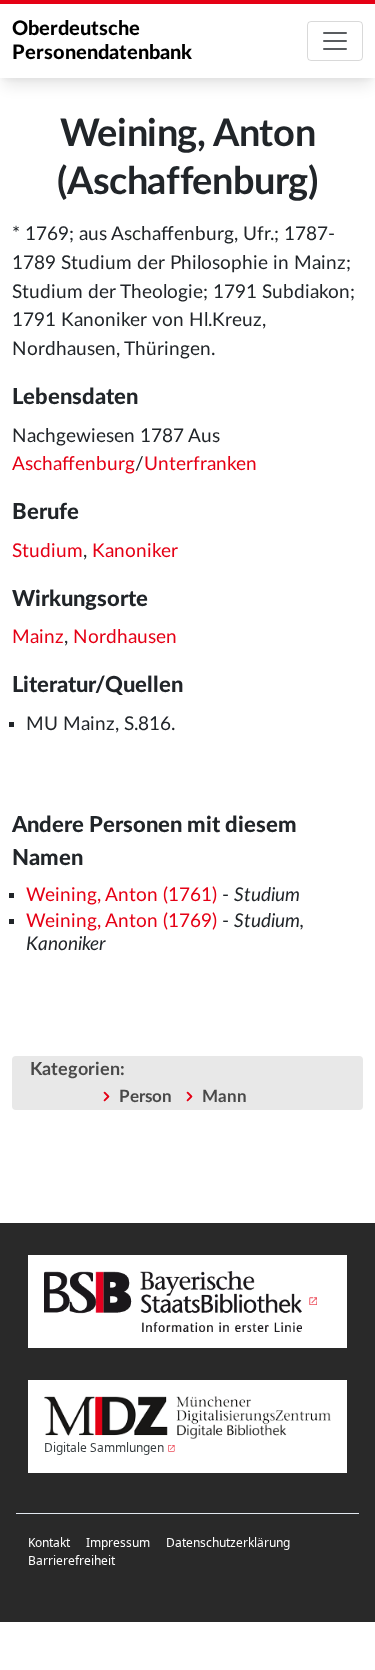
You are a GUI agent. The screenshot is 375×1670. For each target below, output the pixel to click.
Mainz (38, 637)
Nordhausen (125, 637)
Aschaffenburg (73, 464)
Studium (47, 551)
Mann (224, 1096)
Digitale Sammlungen (104, 1447)
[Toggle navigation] (335, 41)
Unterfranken (200, 464)
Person (145, 1096)
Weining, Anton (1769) (121, 921)
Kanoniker (135, 551)
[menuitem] (49, 1543)
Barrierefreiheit (71, 1560)
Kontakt (49, 1542)
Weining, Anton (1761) (121, 895)
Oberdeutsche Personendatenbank (102, 41)
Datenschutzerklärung (228, 1542)
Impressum (118, 1542)
